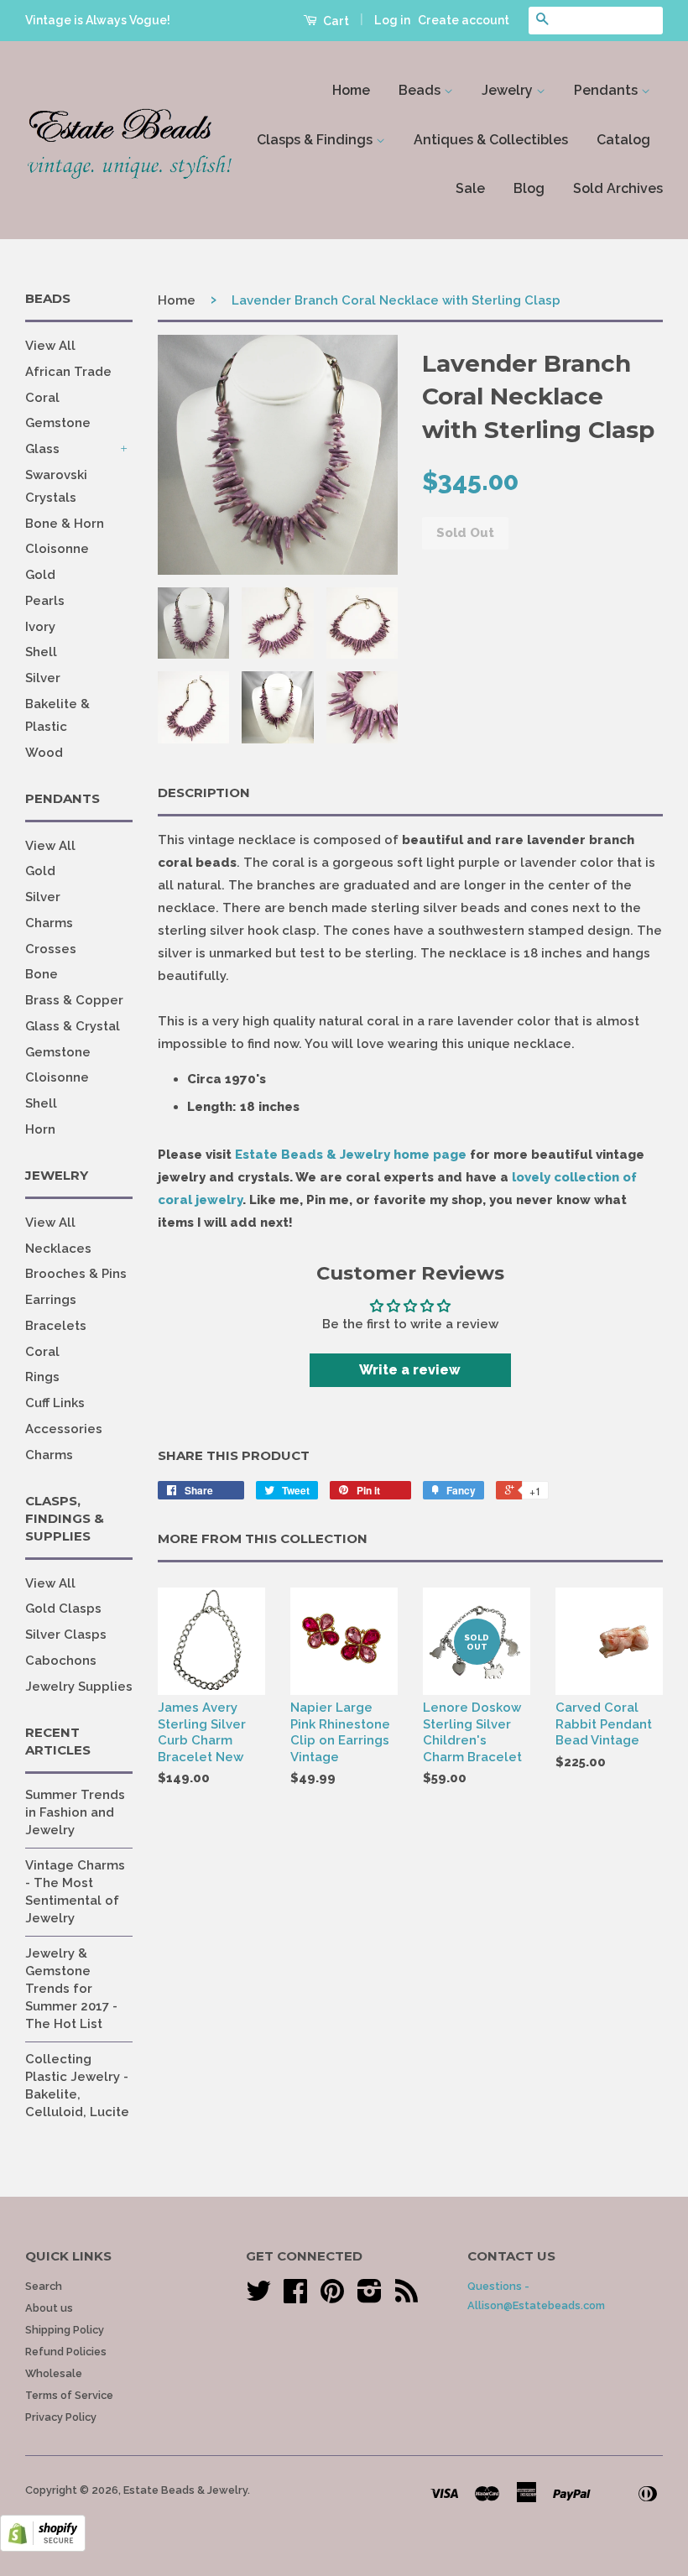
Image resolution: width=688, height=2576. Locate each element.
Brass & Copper (74, 1000)
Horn (40, 1129)
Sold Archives (618, 188)
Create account (464, 20)
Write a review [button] (410, 1370)
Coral (42, 398)
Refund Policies (66, 2352)
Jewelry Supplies (79, 1687)
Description (204, 793)
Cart (335, 21)
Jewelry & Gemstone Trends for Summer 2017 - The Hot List (71, 1989)
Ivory (40, 627)
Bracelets (56, 1326)
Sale (470, 188)
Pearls (45, 601)
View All (50, 346)
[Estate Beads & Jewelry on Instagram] (370, 2297)
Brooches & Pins (76, 1274)
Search (44, 2286)
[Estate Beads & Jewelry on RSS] (407, 2297)
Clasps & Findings (316, 140)
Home (351, 90)
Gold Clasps (63, 1609)
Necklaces (58, 1249)
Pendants (607, 90)
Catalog (623, 140)
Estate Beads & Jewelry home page (351, 1155)
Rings (42, 1377)
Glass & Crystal (73, 1026)
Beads (421, 90)
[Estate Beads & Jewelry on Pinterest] (332, 2297)
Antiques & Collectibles (491, 140)
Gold (40, 575)
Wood (44, 753)
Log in (392, 20)
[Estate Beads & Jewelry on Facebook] (295, 2297)
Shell (41, 652)
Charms (49, 923)
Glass (42, 449)
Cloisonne (57, 549)
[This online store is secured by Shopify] (43, 2547)
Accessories (64, 1429)
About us (49, 2308)
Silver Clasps (66, 1635)
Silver (43, 678)
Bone (42, 974)
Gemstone (58, 423)
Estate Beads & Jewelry (185, 2490)
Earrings (51, 1300)
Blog (529, 188)
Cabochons (61, 1661)
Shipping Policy (65, 2330)
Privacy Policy (61, 2417)
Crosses (51, 949)
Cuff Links (55, 1403)
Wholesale (54, 2373)
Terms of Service (69, 2395)
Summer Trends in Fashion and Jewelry (75, 1812)
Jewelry (509, 90)
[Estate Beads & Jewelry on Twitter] (258, 2297)
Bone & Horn (65, 524)
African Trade (68, 372)
